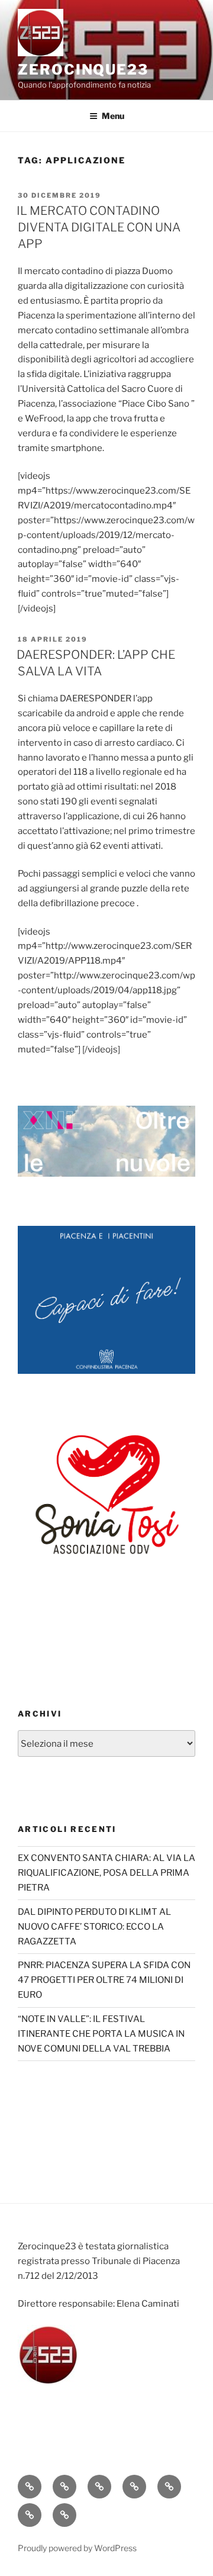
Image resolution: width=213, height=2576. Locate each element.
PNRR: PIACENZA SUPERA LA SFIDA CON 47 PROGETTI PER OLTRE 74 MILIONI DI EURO (104, 1980)
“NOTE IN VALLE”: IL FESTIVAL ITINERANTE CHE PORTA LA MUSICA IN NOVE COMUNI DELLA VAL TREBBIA (101, 2034)
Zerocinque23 (83, 70)
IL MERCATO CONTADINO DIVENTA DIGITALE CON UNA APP (99, 227)
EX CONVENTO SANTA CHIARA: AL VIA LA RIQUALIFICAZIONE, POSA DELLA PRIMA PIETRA (106, 1873)
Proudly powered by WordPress (77, 2548)
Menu (113, 116)
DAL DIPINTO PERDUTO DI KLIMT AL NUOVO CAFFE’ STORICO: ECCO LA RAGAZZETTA (94, 1927)
